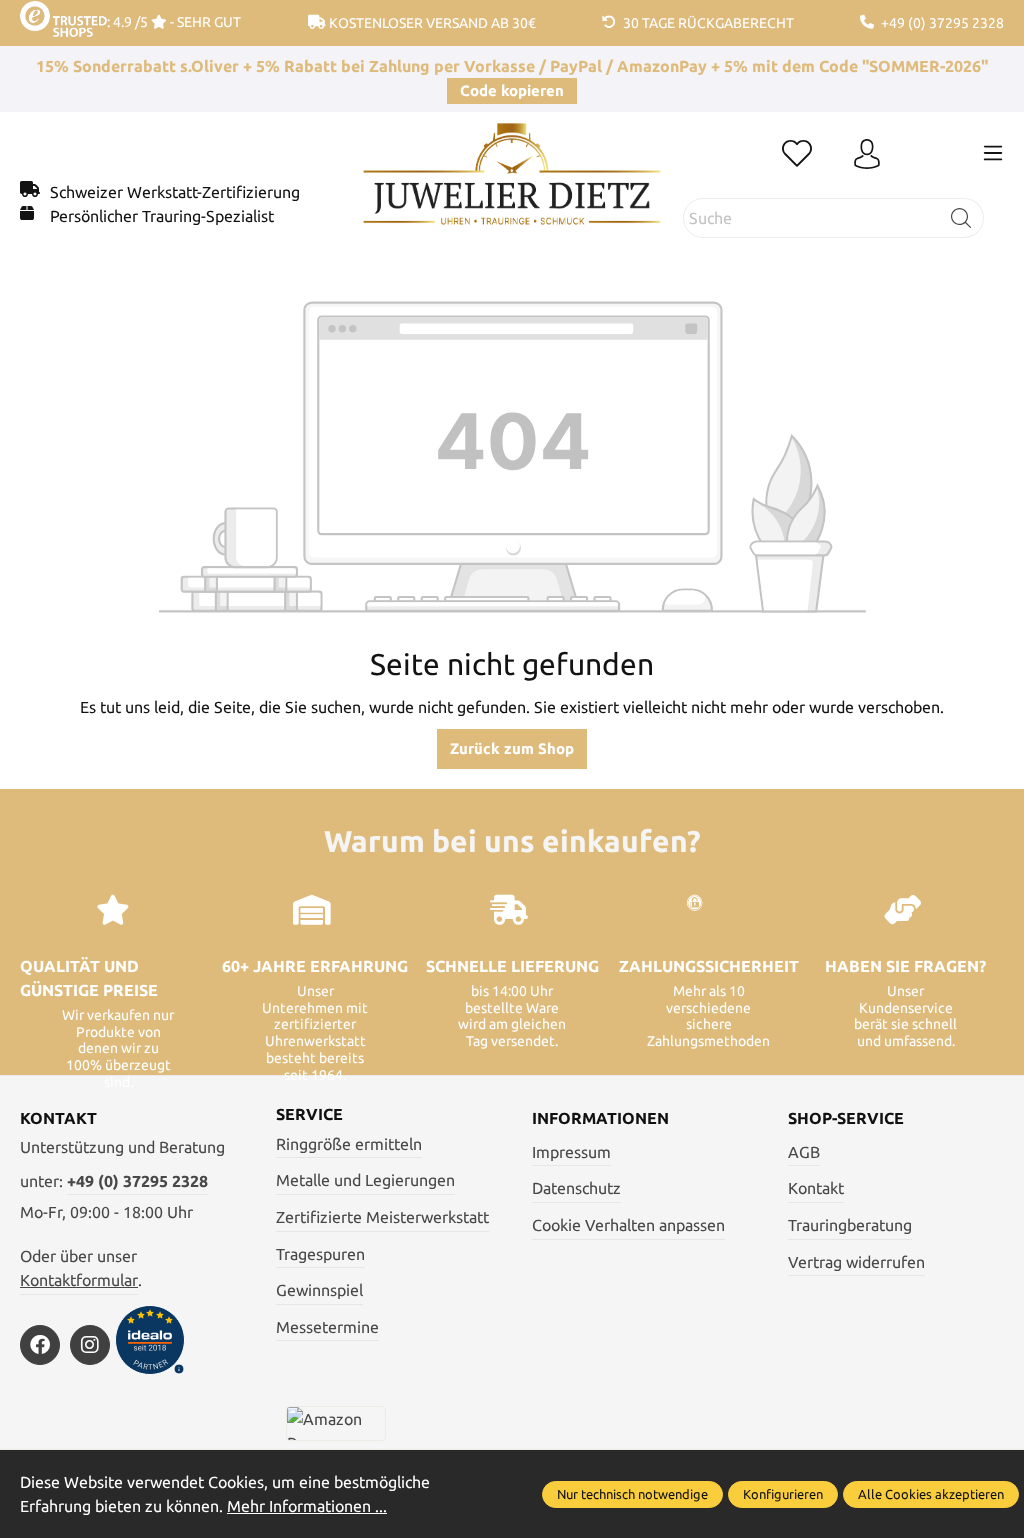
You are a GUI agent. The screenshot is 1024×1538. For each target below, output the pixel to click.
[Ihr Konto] (867, 155)
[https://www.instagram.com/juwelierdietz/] (90, 1345)
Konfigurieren (783, 1494)
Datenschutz (576, 1188)
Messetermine (327, 1327)
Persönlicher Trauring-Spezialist (162, 216)
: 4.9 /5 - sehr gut (174, 22)
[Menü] (993, 153)
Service (309, 1114)
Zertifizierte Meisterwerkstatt (382, 1217)
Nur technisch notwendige (632, 1494)
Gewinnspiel (319, 1290)
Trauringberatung (850, 1225)
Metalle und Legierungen (365, 1180)
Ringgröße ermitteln (349, 1144)
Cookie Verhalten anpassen (628, 1225)
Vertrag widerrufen (856, 1262)
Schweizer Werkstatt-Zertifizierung (175, 192)
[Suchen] (961, 218)
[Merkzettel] (797, 155)
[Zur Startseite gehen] (511, 189)
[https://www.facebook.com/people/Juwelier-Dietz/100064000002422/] (40, 1345)
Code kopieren (512, 90)
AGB (804, 1152)
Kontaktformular (79, 1280)
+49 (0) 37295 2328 (137, 1181)
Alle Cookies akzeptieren (931, 1494)
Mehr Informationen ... (307, 1506)
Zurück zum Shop (512, 748)
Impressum (571, 1152)
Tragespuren (320, 1254)
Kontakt (816, 1188)
